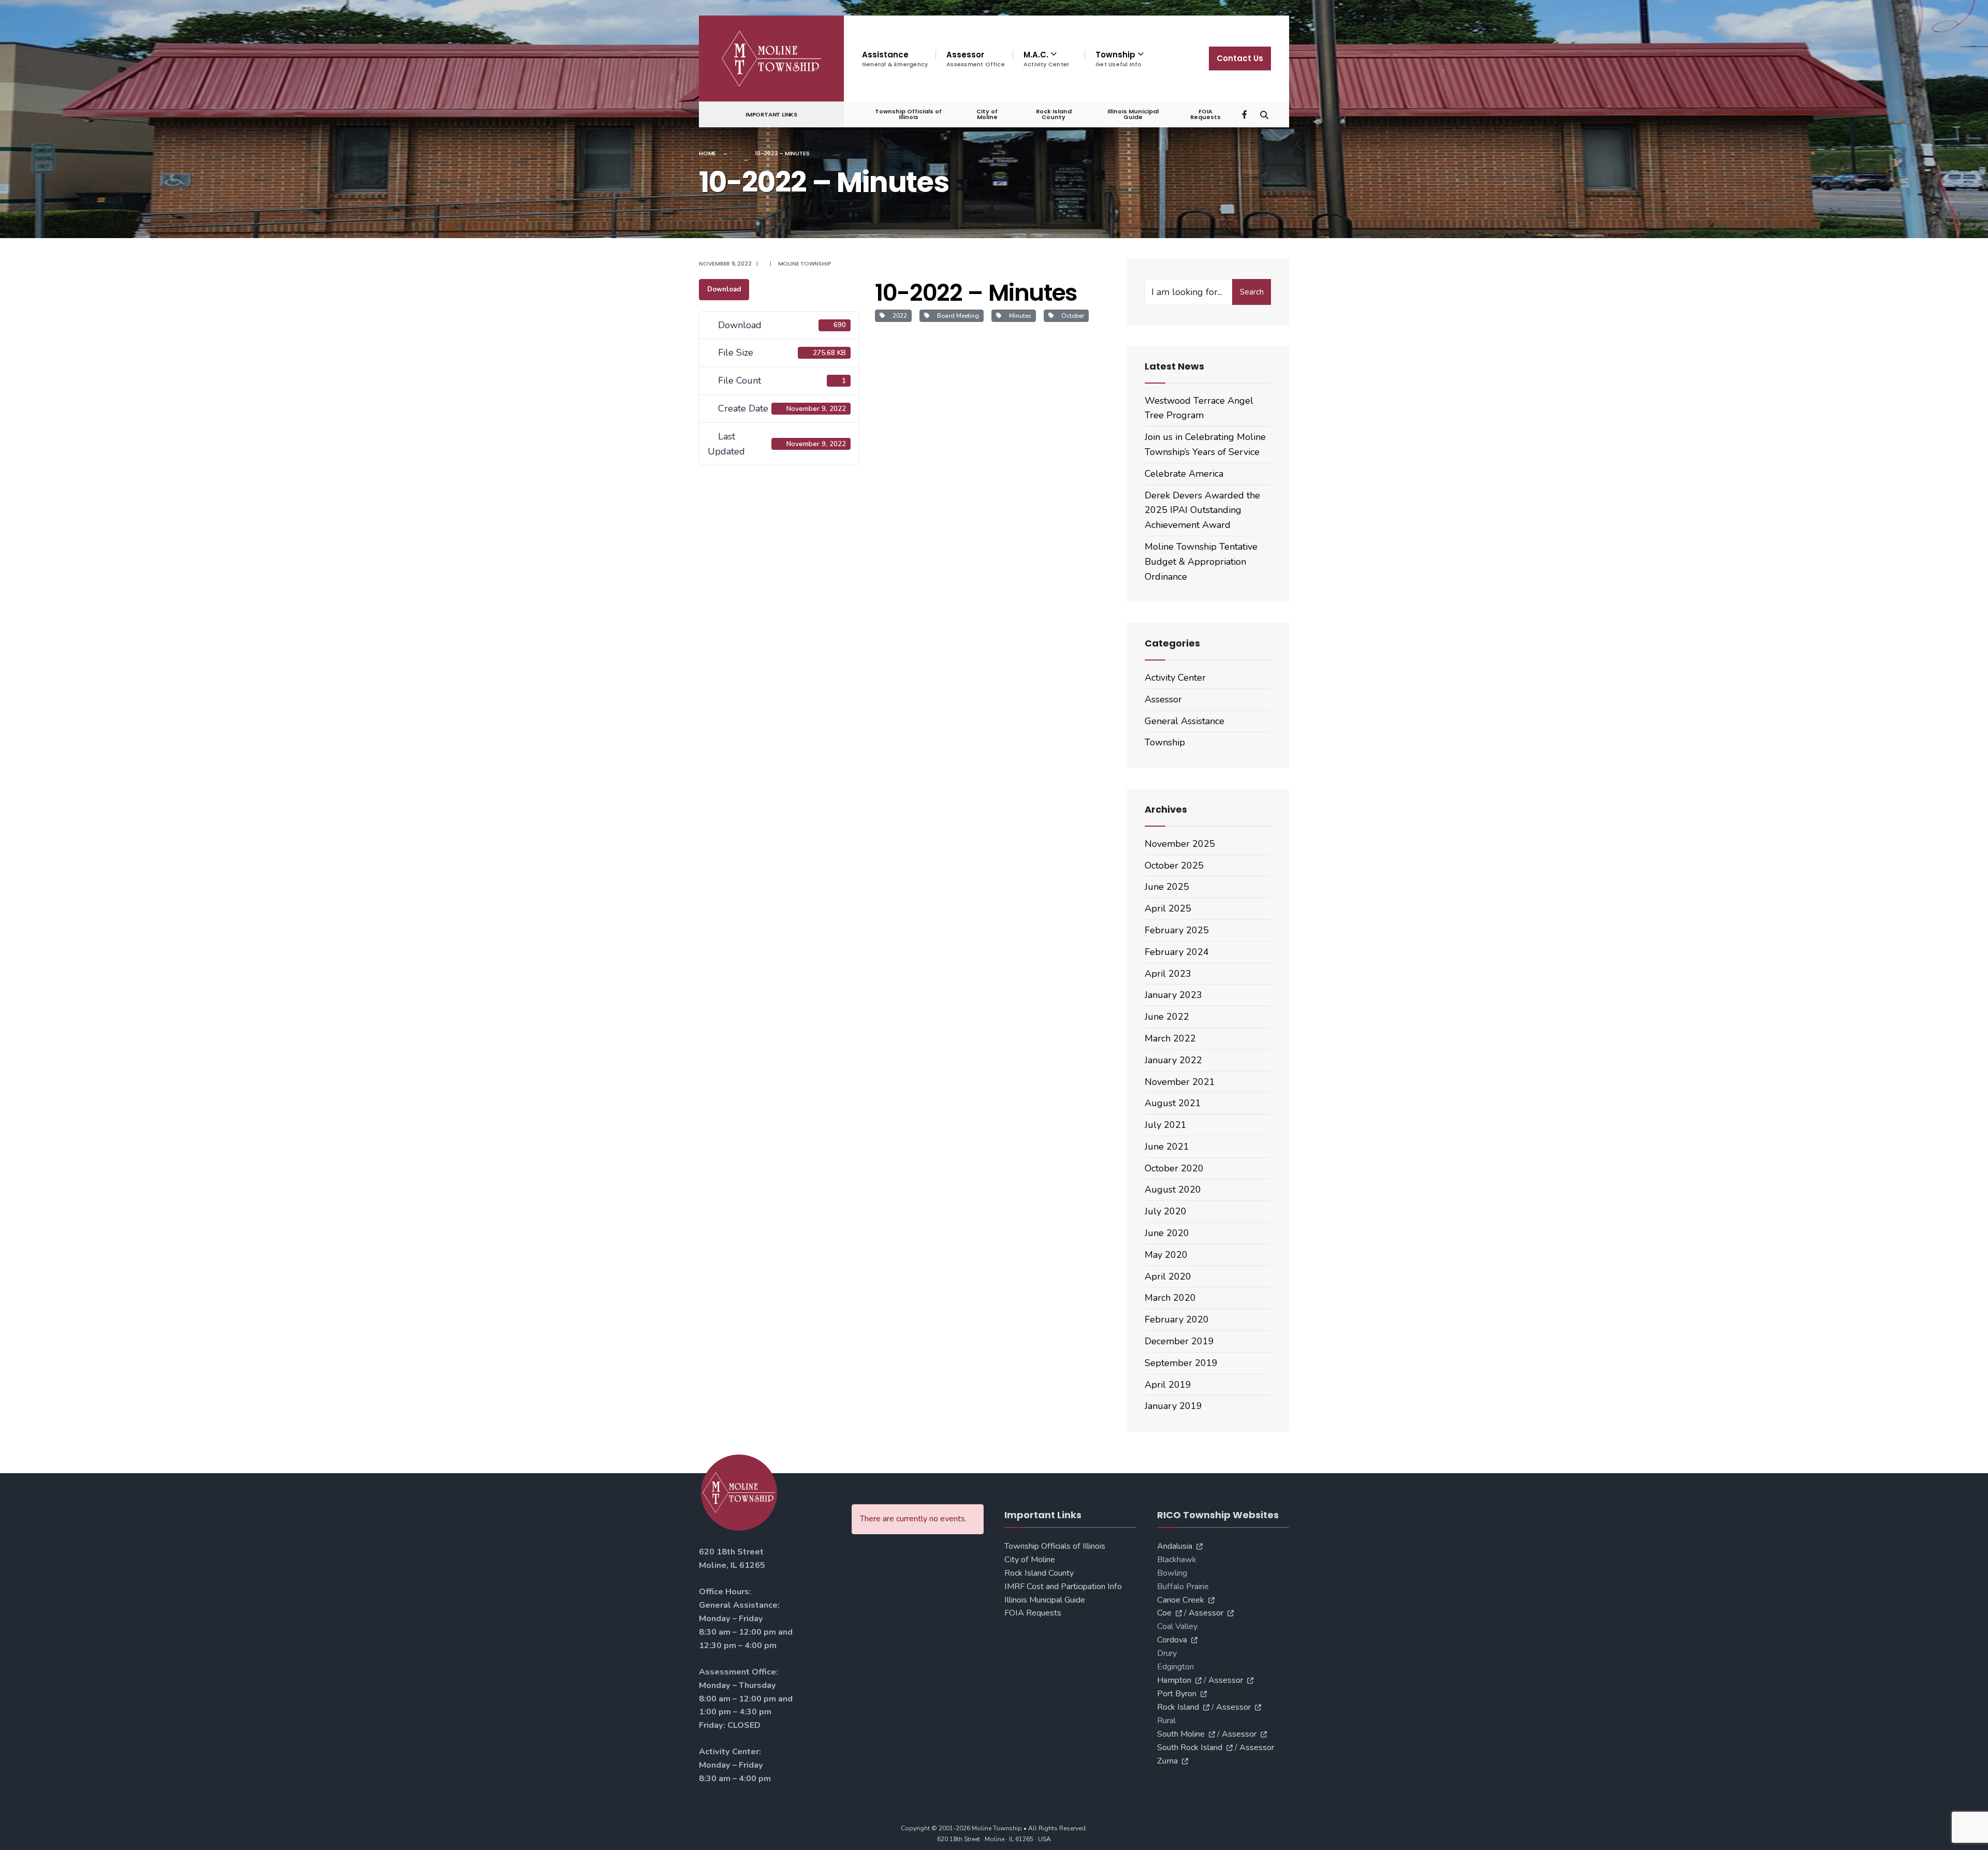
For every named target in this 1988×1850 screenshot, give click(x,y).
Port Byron (1177, 1694)
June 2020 (1167, 1233)
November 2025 (1180, 844)
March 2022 (1170, 1038)
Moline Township (805, 263)
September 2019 (1181, 1363)
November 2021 (1180, 1082)
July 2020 (1166, 1211)
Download (724, 289)
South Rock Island (1190, 1748)
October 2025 (1174, 865)
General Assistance (1185, 721)
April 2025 (1168, 908)
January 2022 (1173, 1060)
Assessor (976, 59)
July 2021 (1166, 1125)
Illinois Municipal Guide (1133, 114)
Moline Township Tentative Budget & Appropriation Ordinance (1201, 562)
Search (1252, 292)
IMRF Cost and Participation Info (1063, 1587)
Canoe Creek (1181, 1600)
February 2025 (1177, 930)
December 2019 (1179, 1341)
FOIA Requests (1205, 114)
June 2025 (1167, 887)
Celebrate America (1184, 474)
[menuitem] (1049, 59)
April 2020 (1168, 1276)
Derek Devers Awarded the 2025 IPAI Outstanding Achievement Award (1202, 510)
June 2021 (1167, 1147)
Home (707, 153)
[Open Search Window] (1264, 114)
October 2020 (1174, 1168)
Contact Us (1240, 58)
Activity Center (1175, 678)
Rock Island (1178, 1707)
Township (1165, 742)
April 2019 (1168, 1385)
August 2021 (1173, 1103)
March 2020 (1170, 1298)
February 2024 (1177, 952)
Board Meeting (956, 316)
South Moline (1181, 1734)
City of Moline (987, 114)
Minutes (1019, 316)
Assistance (895, 59)
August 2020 (1173, 1190)
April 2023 (1168, 974)
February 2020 (1177, 1319)
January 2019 (1173, 1406)
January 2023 (1173, 995)
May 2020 (1166, 1255)
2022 (898, 316)
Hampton (1174, 1680)
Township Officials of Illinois (908, 114)
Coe (1164, 1613)
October (1071, 316)
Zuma (1167, 1761)
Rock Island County (1054, 114)
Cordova (1172, 1640)
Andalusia (1175, 1546)
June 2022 (1167, 1017)
